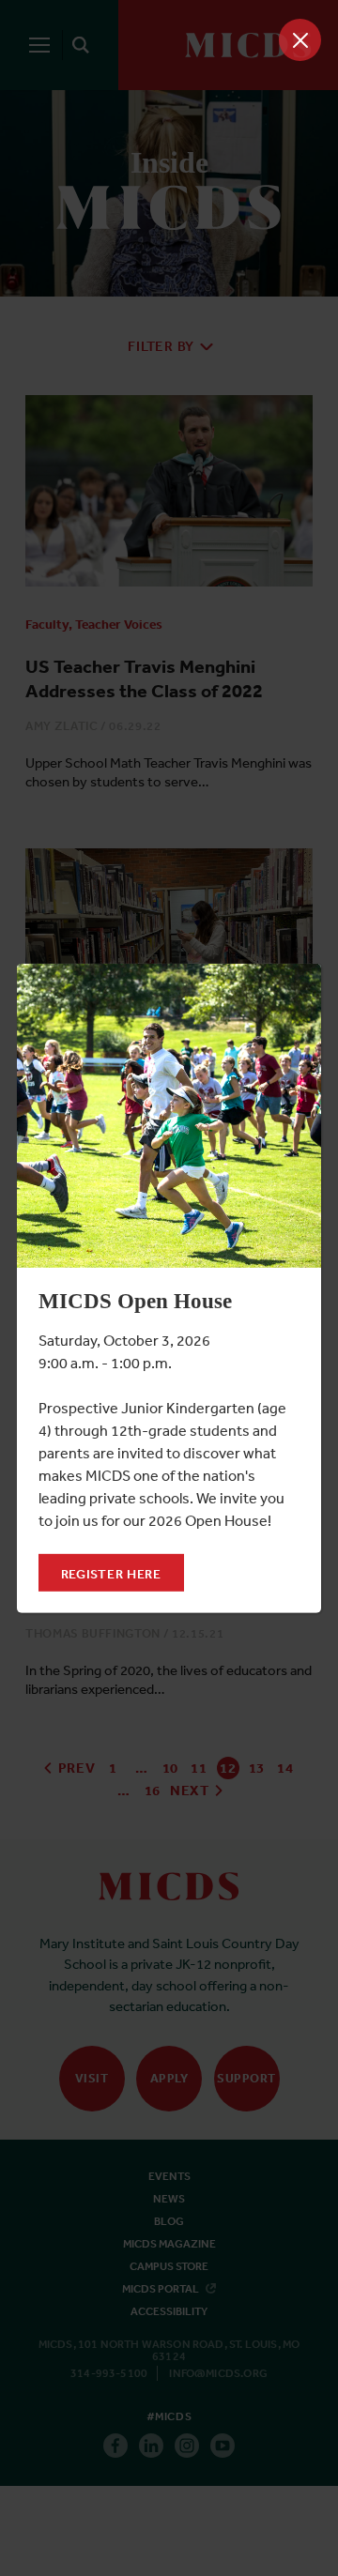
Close (300, 40)
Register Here (111, 1574)
